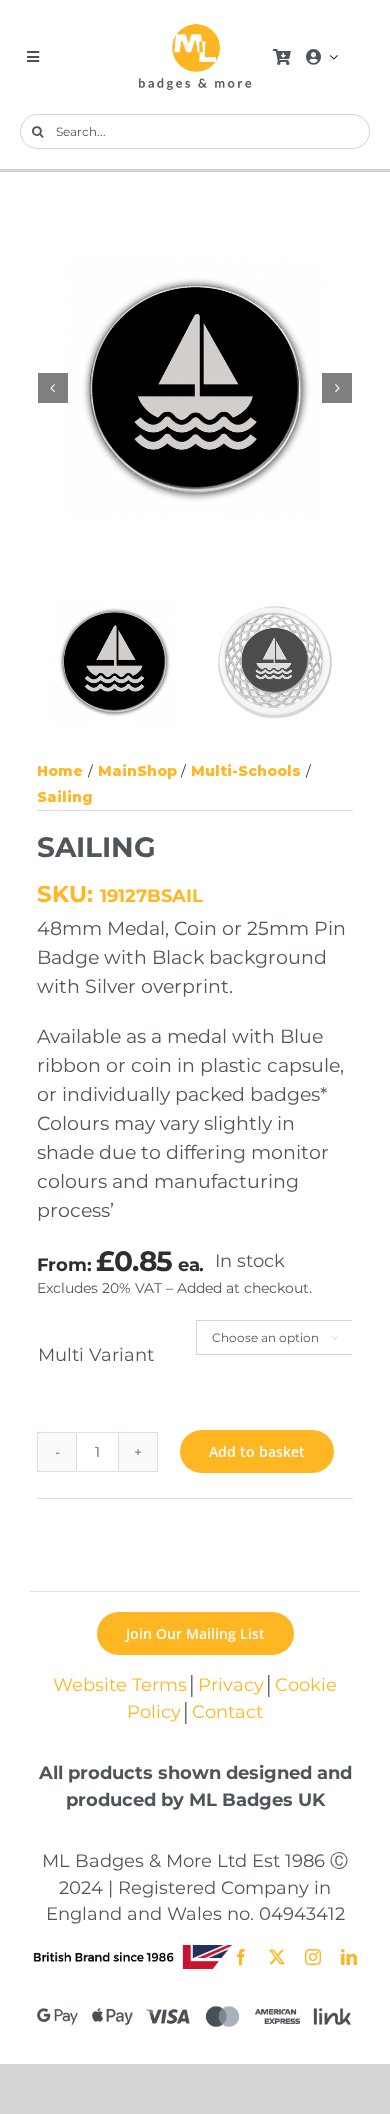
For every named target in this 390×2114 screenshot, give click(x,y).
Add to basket (257, 1451)
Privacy (231, 1684)
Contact (227, 1711)
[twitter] (277, 1957)
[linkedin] (349, 1957)
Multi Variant (96, 1354)
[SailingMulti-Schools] (196, 388)
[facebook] (241, 1957)
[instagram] (313, 1957)
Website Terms (120, 1684)
